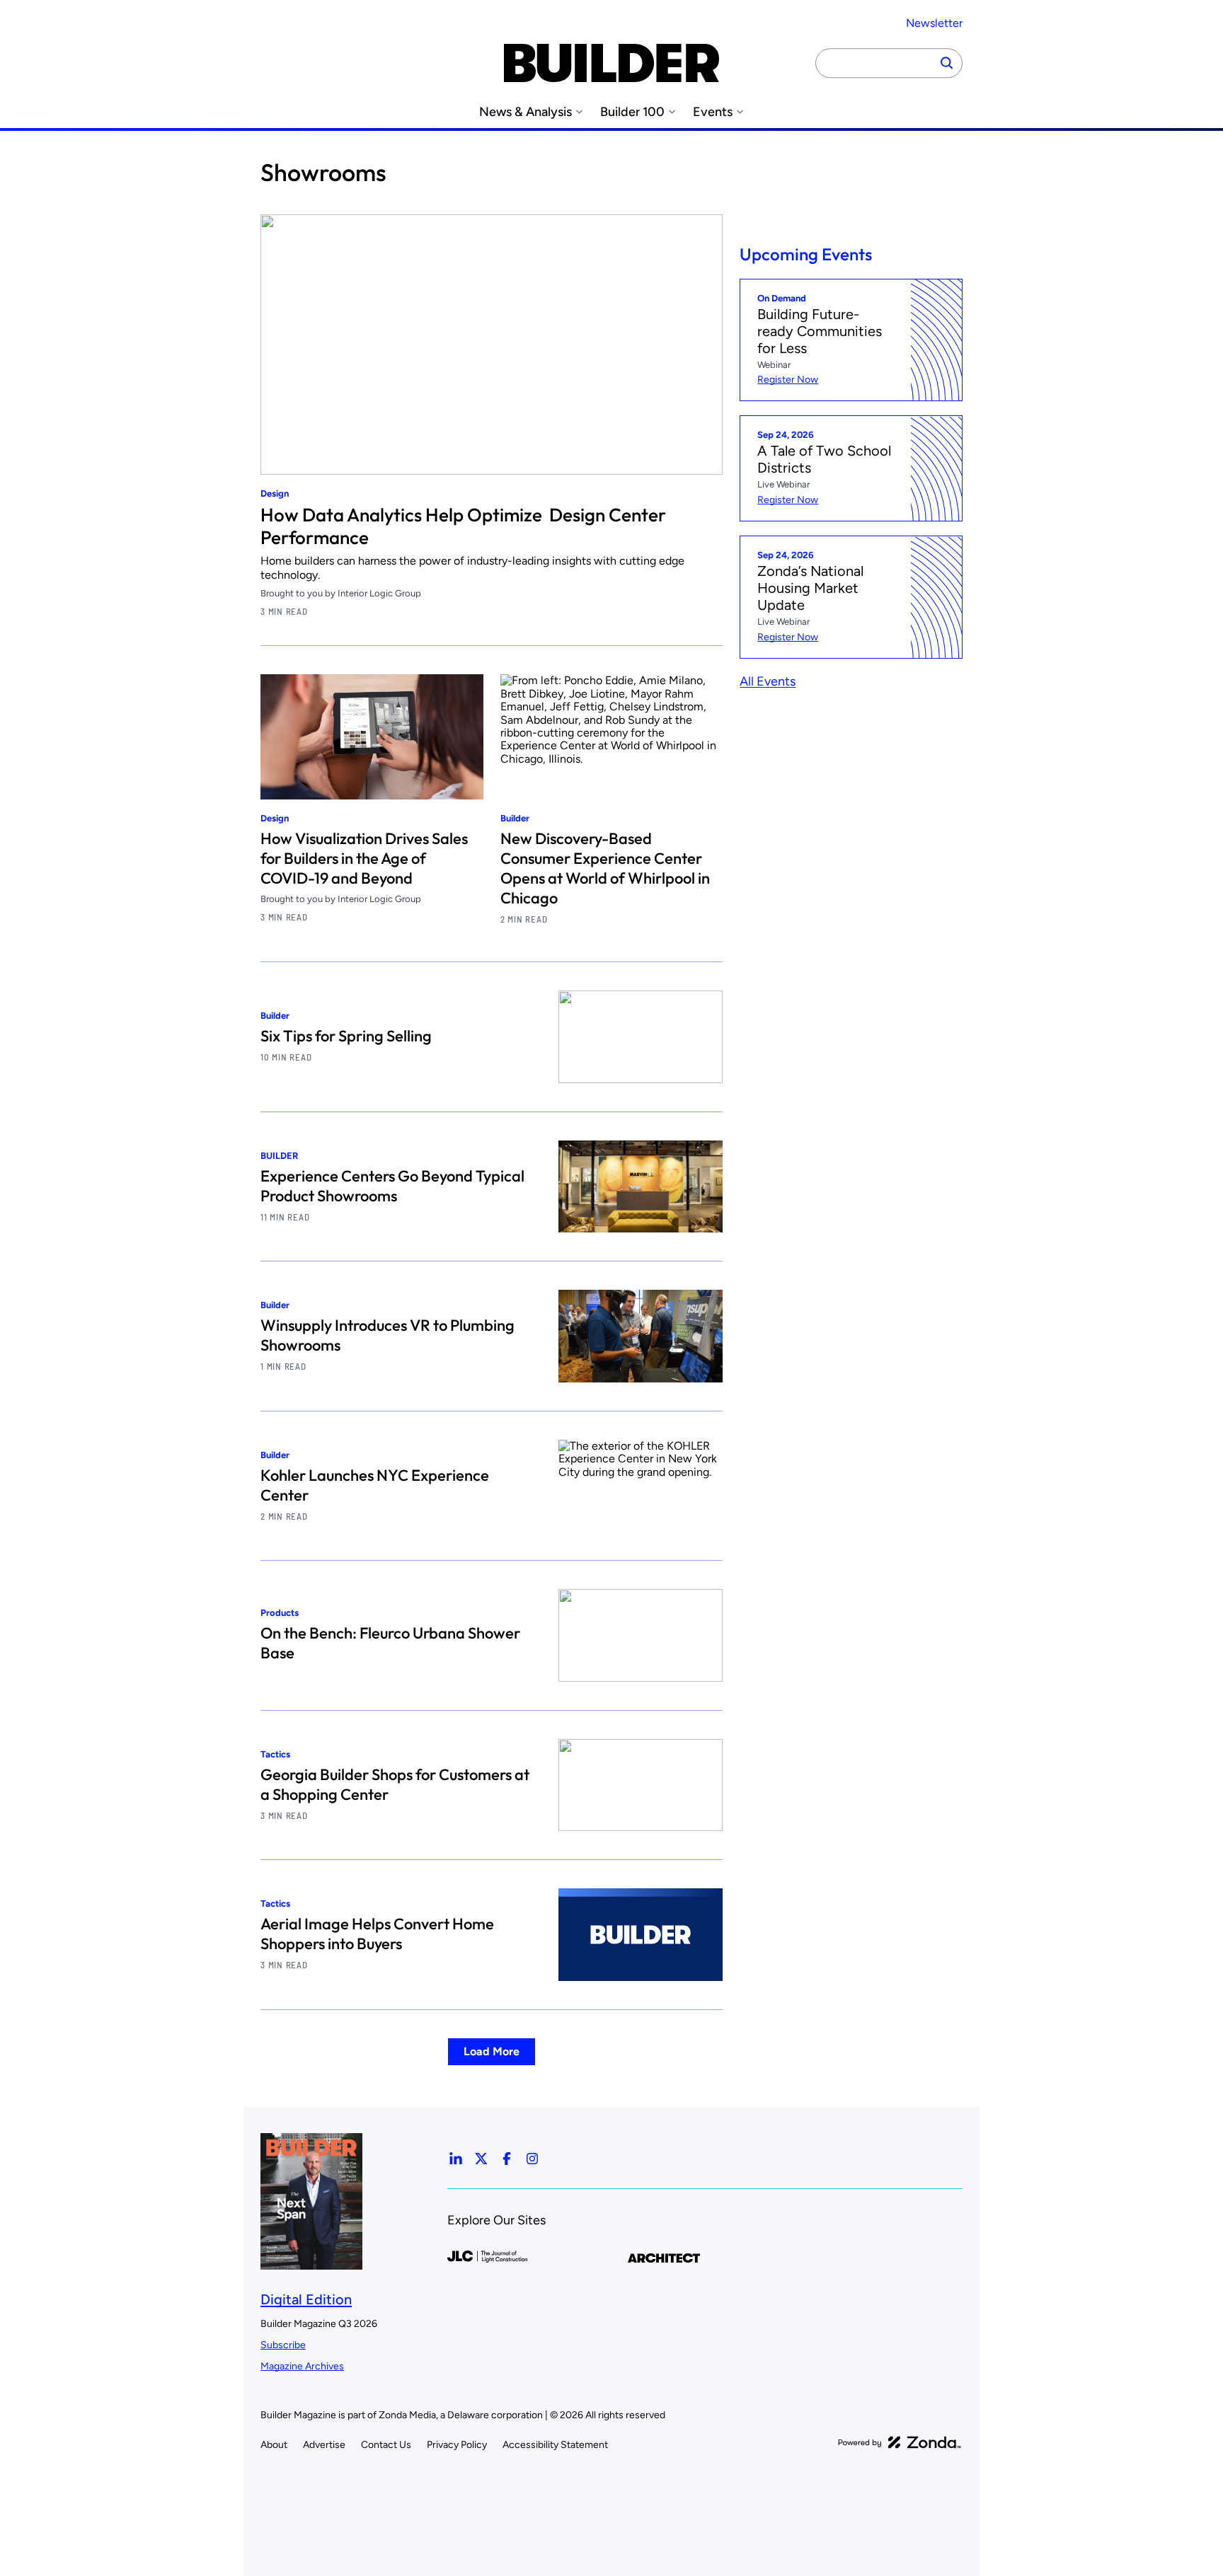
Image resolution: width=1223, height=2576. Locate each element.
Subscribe (283, 2345)
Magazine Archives (302, 2366)
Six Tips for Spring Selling (346, 1036)
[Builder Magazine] (611, 63)
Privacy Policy (457, 2445)
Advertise (324, 2445)
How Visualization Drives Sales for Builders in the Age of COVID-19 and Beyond (364, 858)
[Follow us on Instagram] (532, 2159)
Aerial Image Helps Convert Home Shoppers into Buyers (377, 1934)
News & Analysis (526, 112)
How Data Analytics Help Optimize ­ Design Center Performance (463, 526)
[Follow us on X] (481, 2159)
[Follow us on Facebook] (507, 2159)
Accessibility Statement (555, 2445)
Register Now (788, 380)
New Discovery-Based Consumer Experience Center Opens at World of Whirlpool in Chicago (605, 868)
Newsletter (934, 23)
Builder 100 (632, 112)
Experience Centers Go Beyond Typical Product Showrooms (392, 1186)
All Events (768, 682)
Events (713, 112)
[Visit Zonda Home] (900, 2442)
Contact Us (386, 2445)
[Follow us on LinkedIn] (456, 2159)
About (274, 2445)
